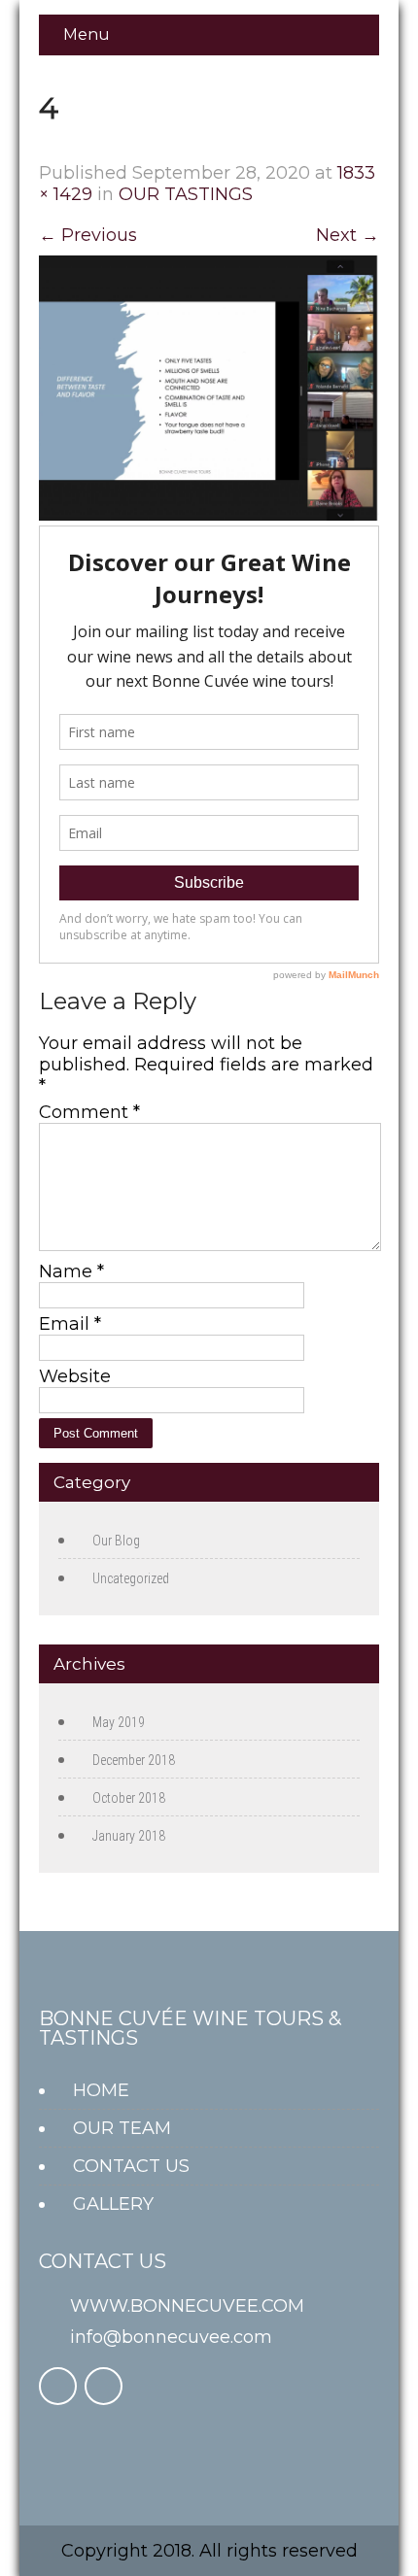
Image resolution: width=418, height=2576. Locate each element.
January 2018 (129, 1836)
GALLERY (113, 2204)
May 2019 (119, 1722)
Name (71, 1271)
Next (348, 235)
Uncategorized (131, 1578)
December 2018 (134, 1760)
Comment (89, 1112)
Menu (87, 34)
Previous (88, 235)
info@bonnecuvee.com (171, 2337)
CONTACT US (131, 2166)
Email (70, 1324)
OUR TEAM (122, 2128)
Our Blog (116, 1541)
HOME (101, 2090)
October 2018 (129, 1798)
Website (75, 1376)
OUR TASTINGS (186, 194)
